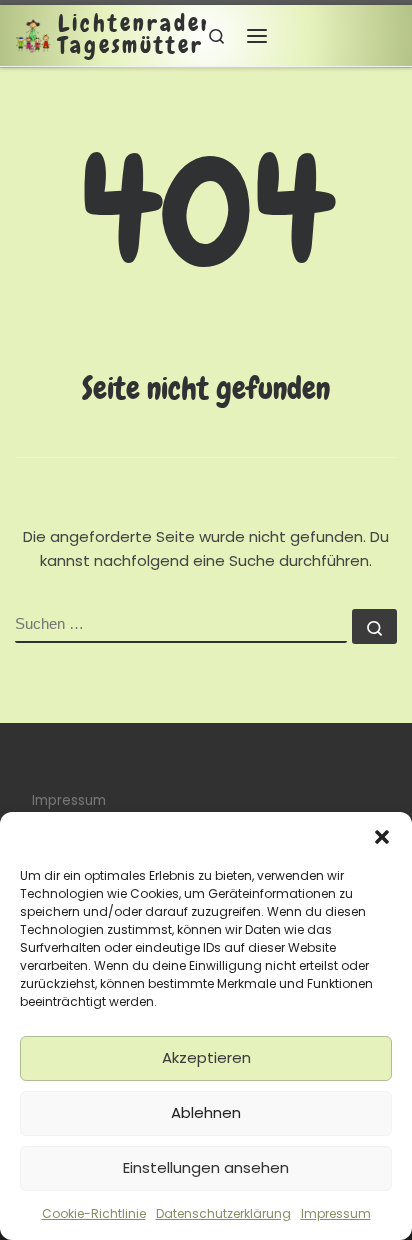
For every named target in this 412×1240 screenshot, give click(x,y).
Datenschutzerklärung (223, 1213)
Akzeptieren (206, 1057)
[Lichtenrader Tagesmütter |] (33, 34)
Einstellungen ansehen (206, 1167)
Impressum (336, 1213)
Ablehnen (206, 1112)
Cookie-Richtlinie (94, 1213)
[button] (382, 837)
